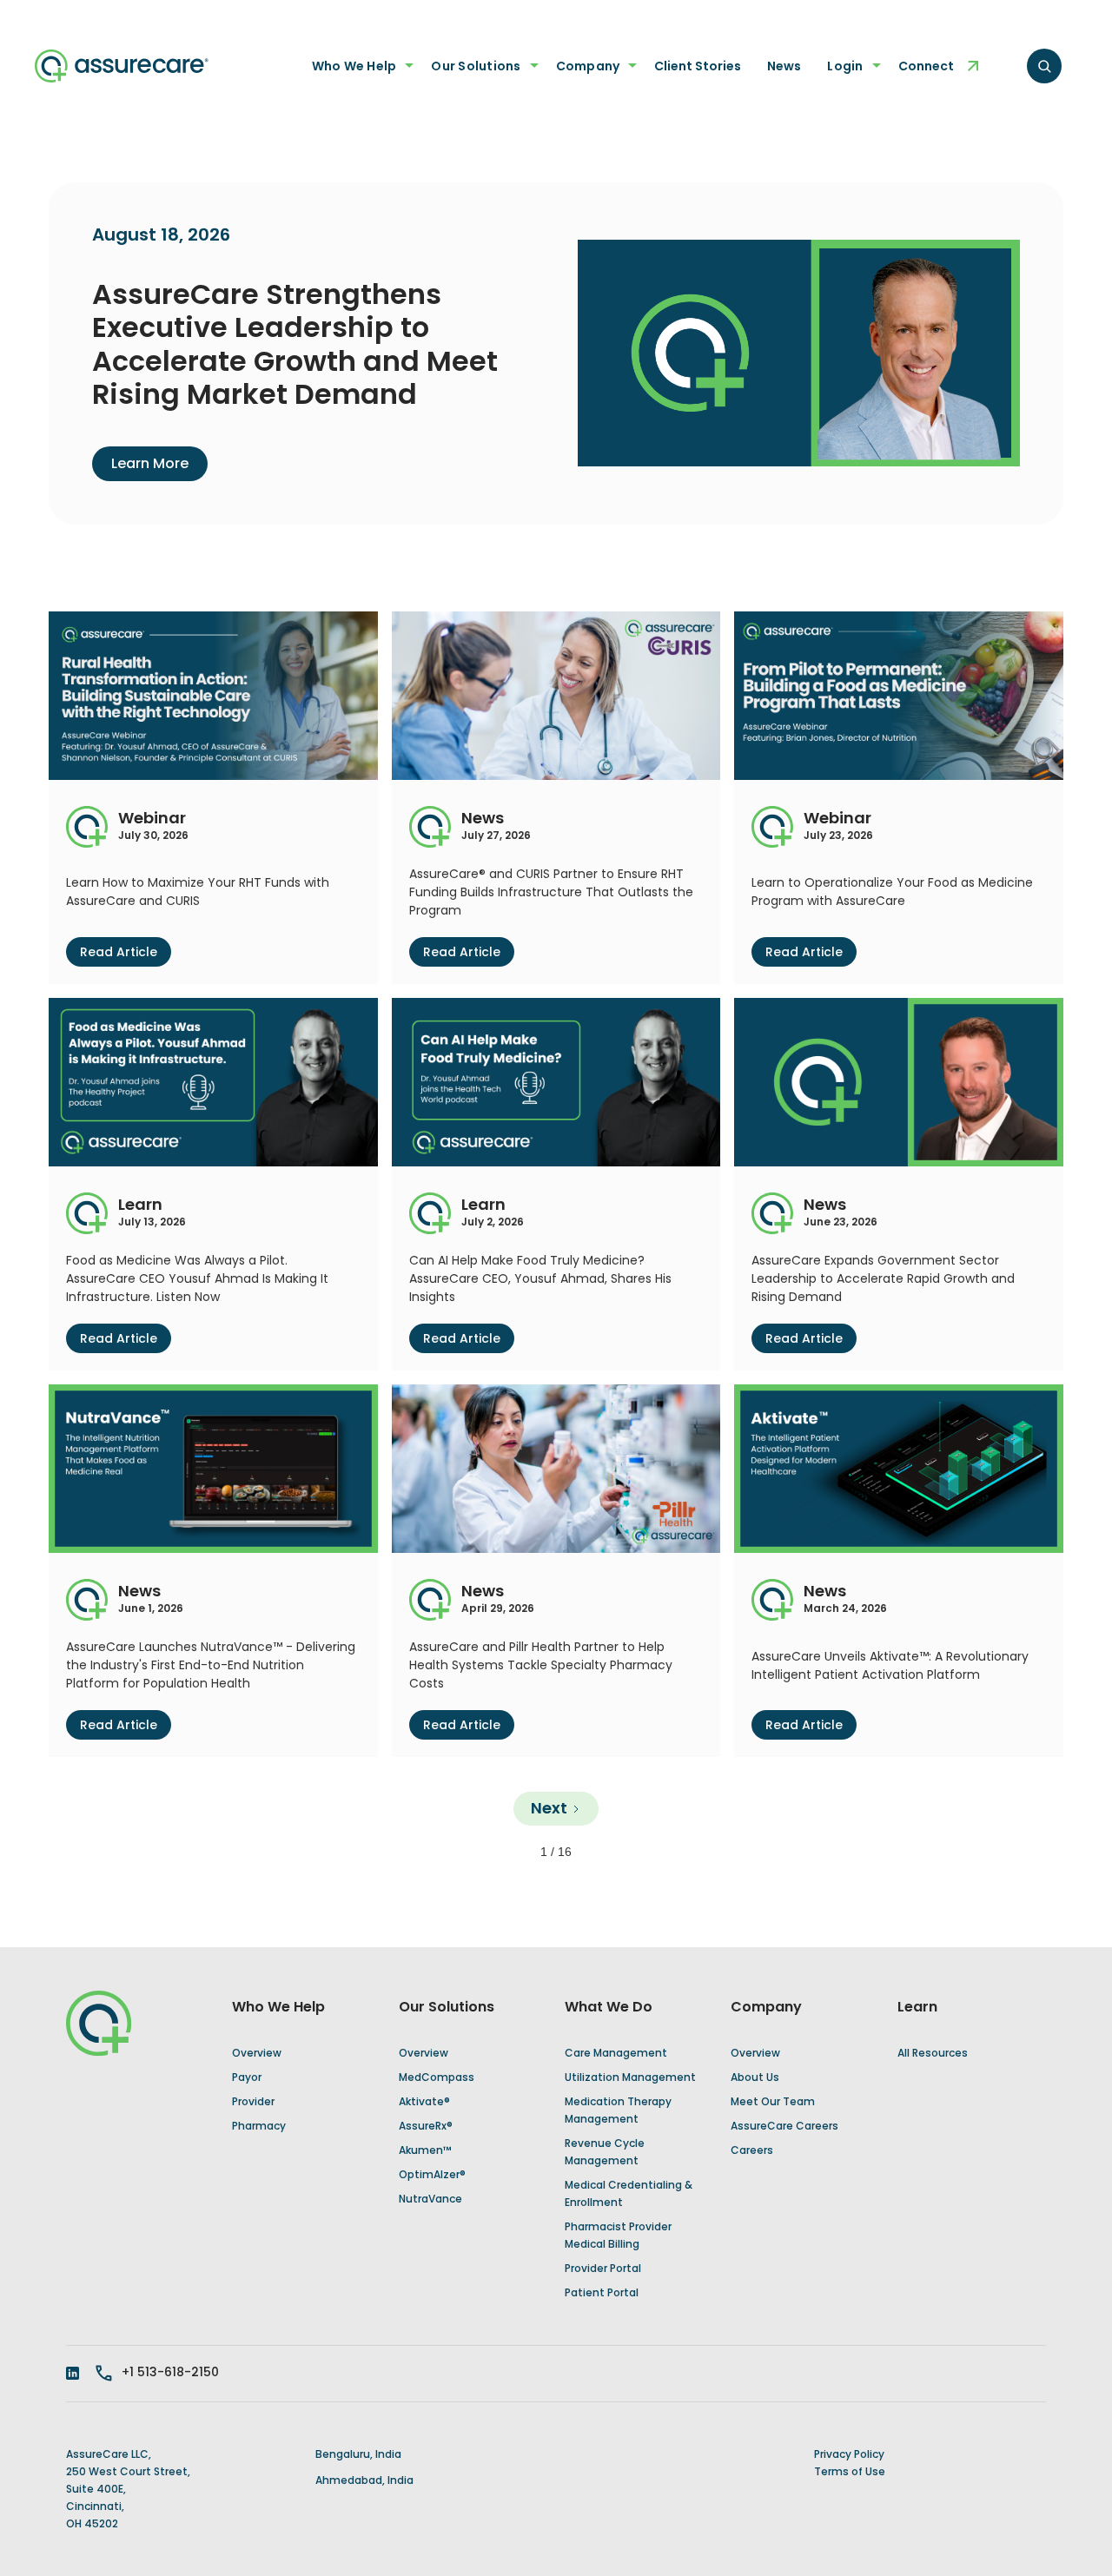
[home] (122, 66)
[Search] (1044, 66)
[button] (359, 66)
